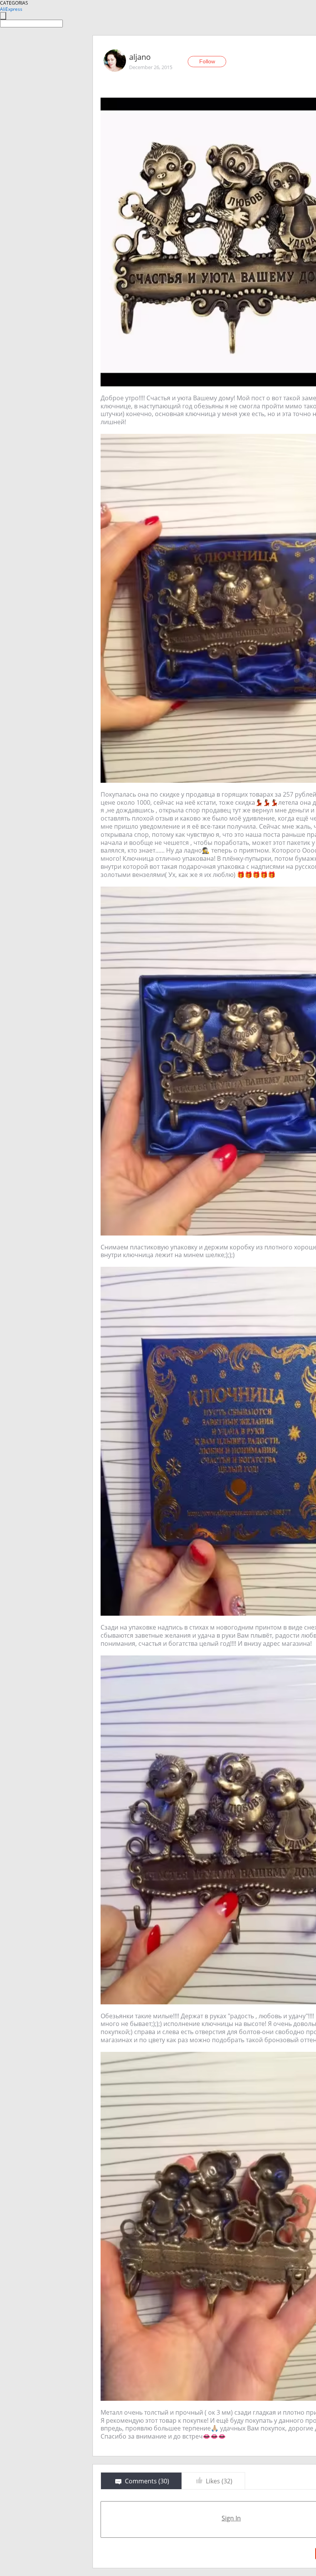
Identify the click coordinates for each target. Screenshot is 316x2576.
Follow (207, 61)
